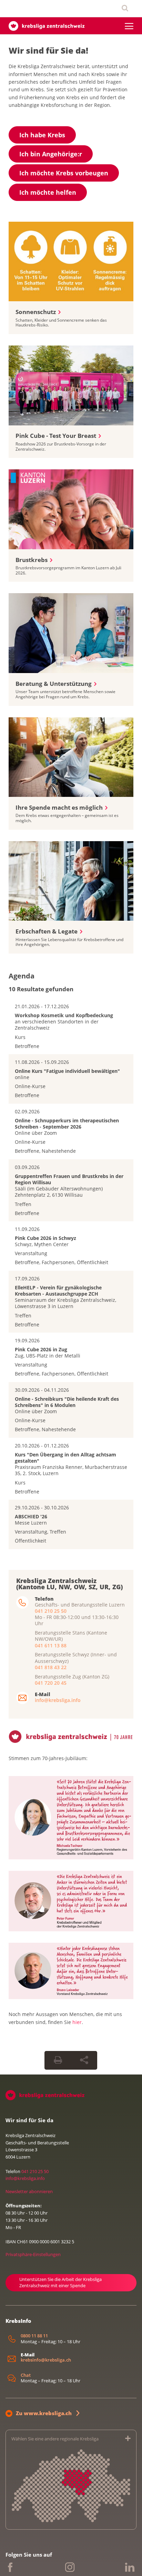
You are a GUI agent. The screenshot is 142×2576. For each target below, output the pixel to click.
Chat (26, 2375)
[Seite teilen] (84, 2060)
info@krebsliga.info (58, 1700)
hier (77, 2022)
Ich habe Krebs (42, 135)
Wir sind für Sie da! (48, 50)
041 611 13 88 (51, 1645)
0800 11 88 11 (34, 2336)
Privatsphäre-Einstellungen (33, 2254)
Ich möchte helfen (48, 192)
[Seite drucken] (58, 2060)
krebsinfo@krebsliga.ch (46, 2360)
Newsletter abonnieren (29, 2191)
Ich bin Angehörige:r (51, 154)
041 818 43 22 (51, 1667)
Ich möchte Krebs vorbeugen (64, 173)
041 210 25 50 (51, 1611)
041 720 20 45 (51, 1683)
